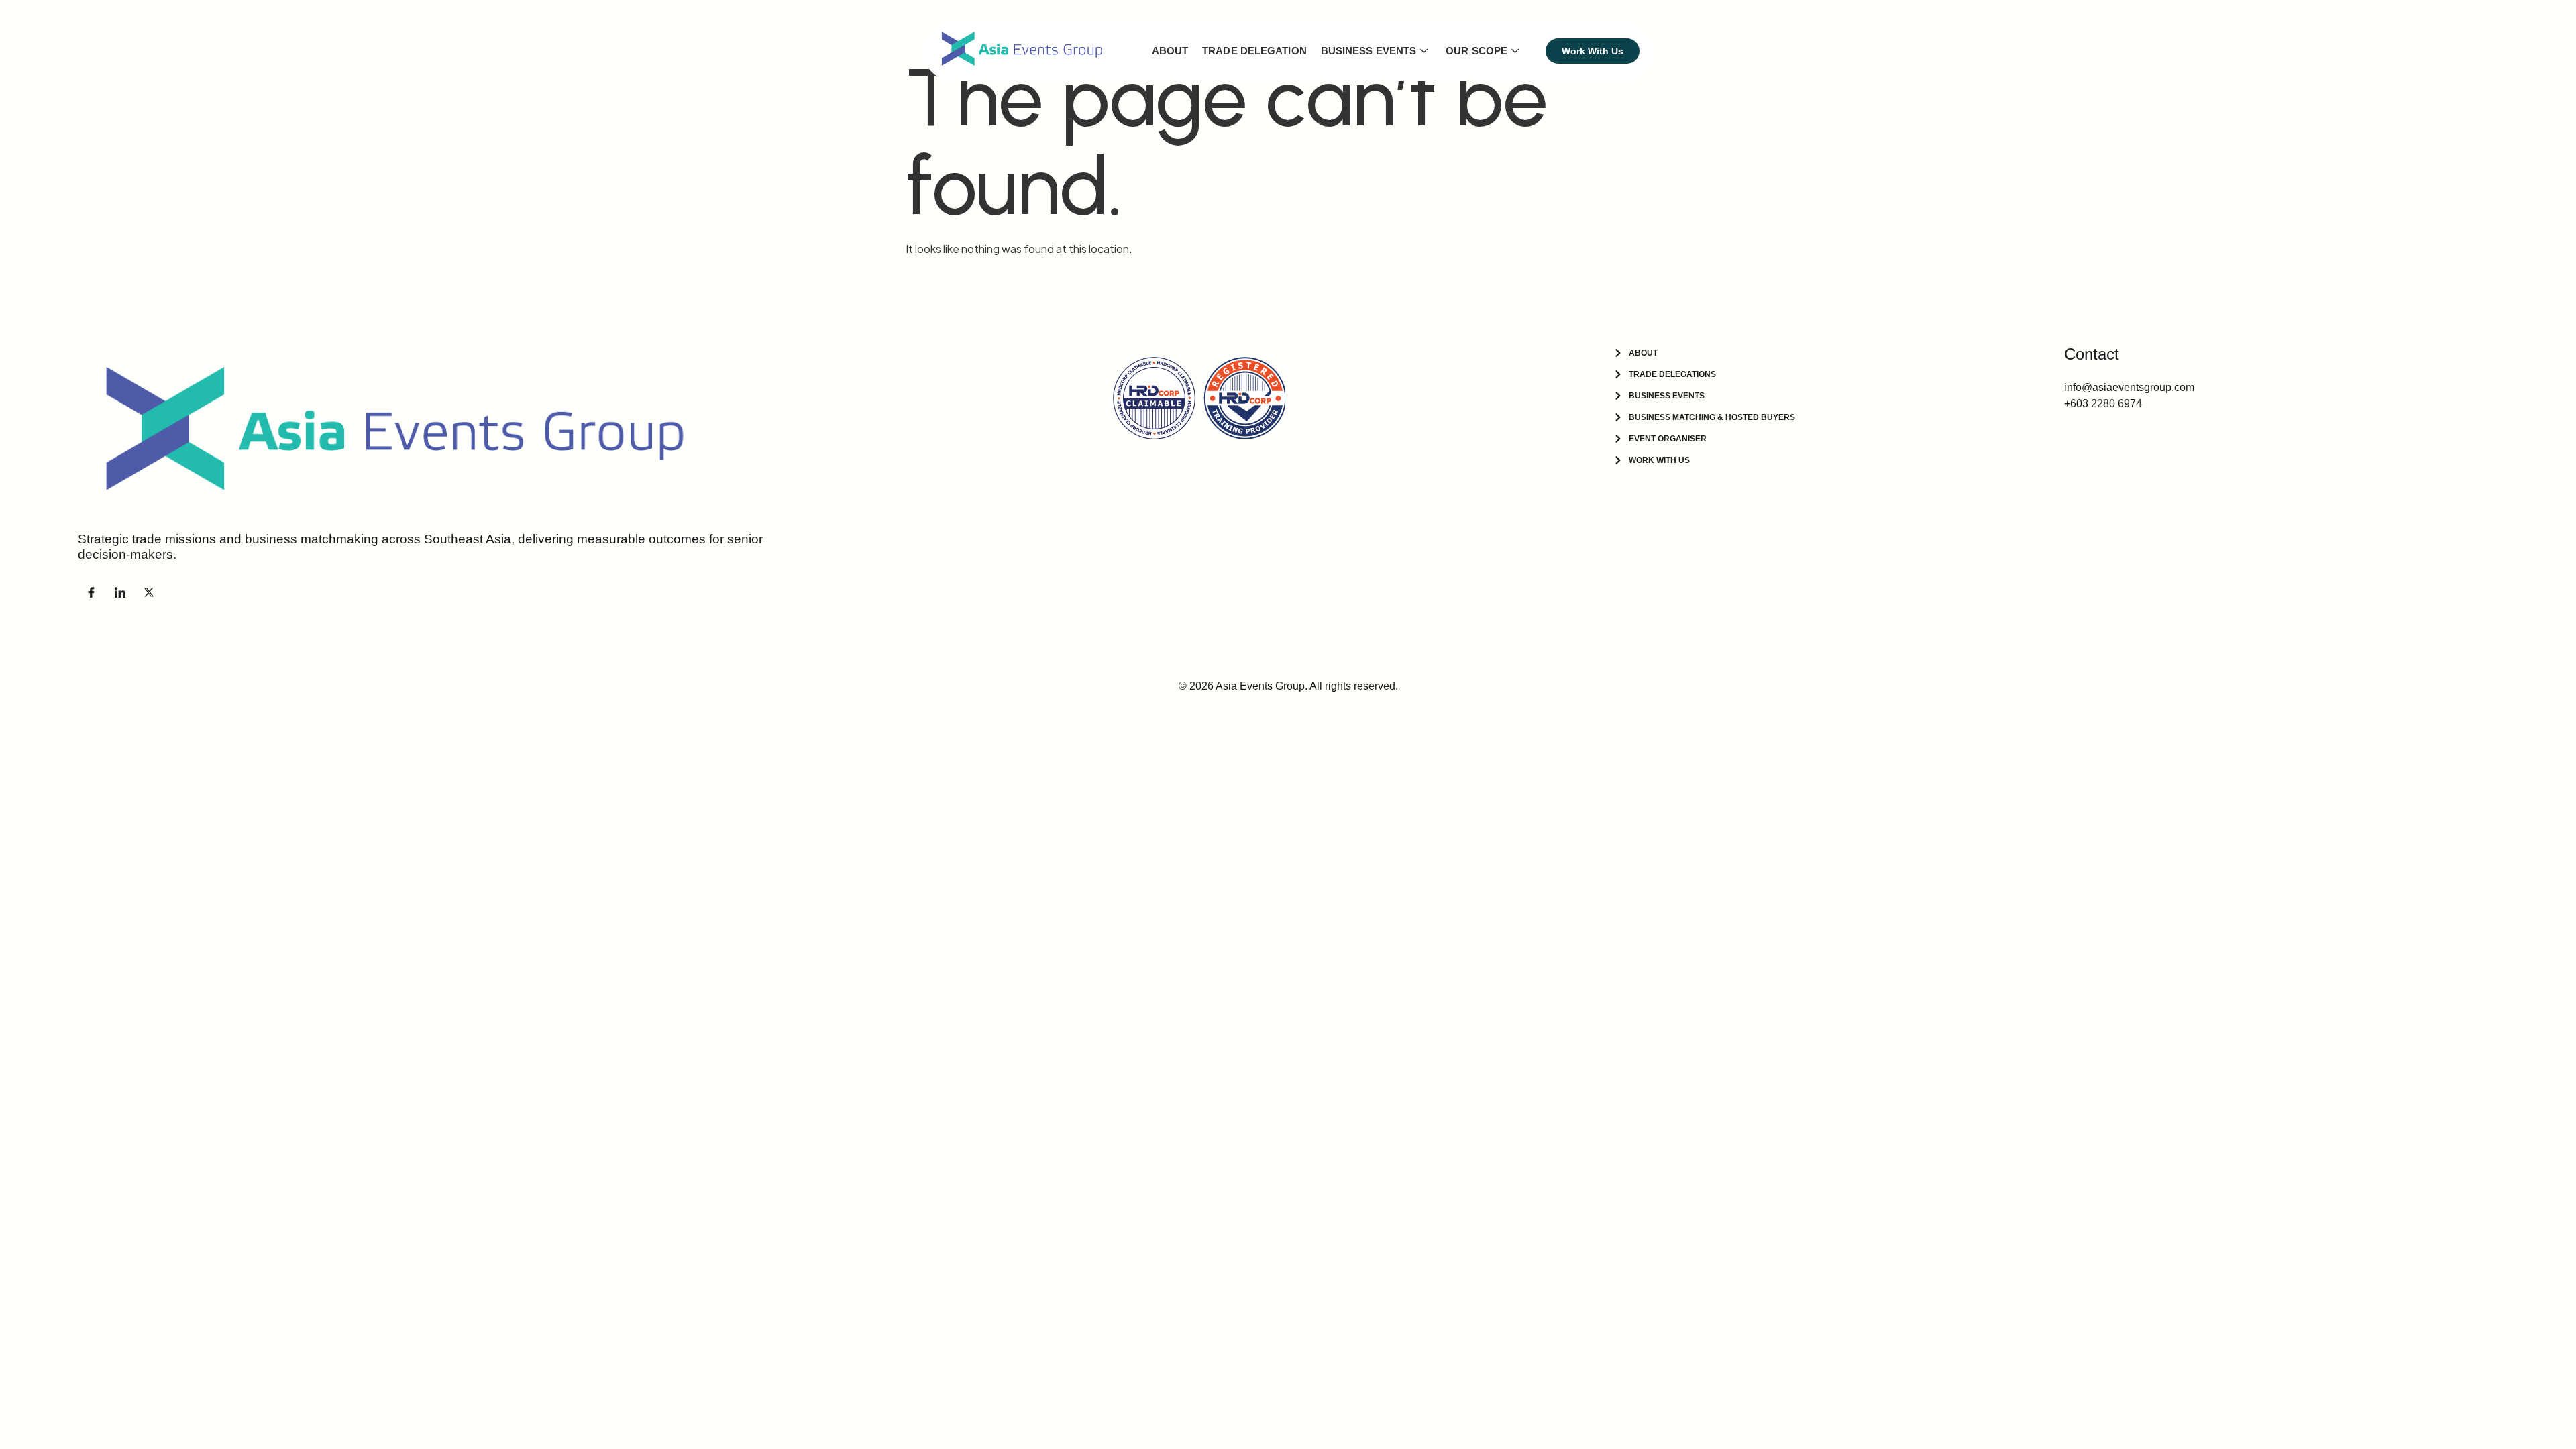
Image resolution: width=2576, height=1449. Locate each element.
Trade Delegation (1254, 51)
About (1170, 51)
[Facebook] (91, 592)
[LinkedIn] (120, 592)
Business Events (1369, 51)
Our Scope (1477, 51)
